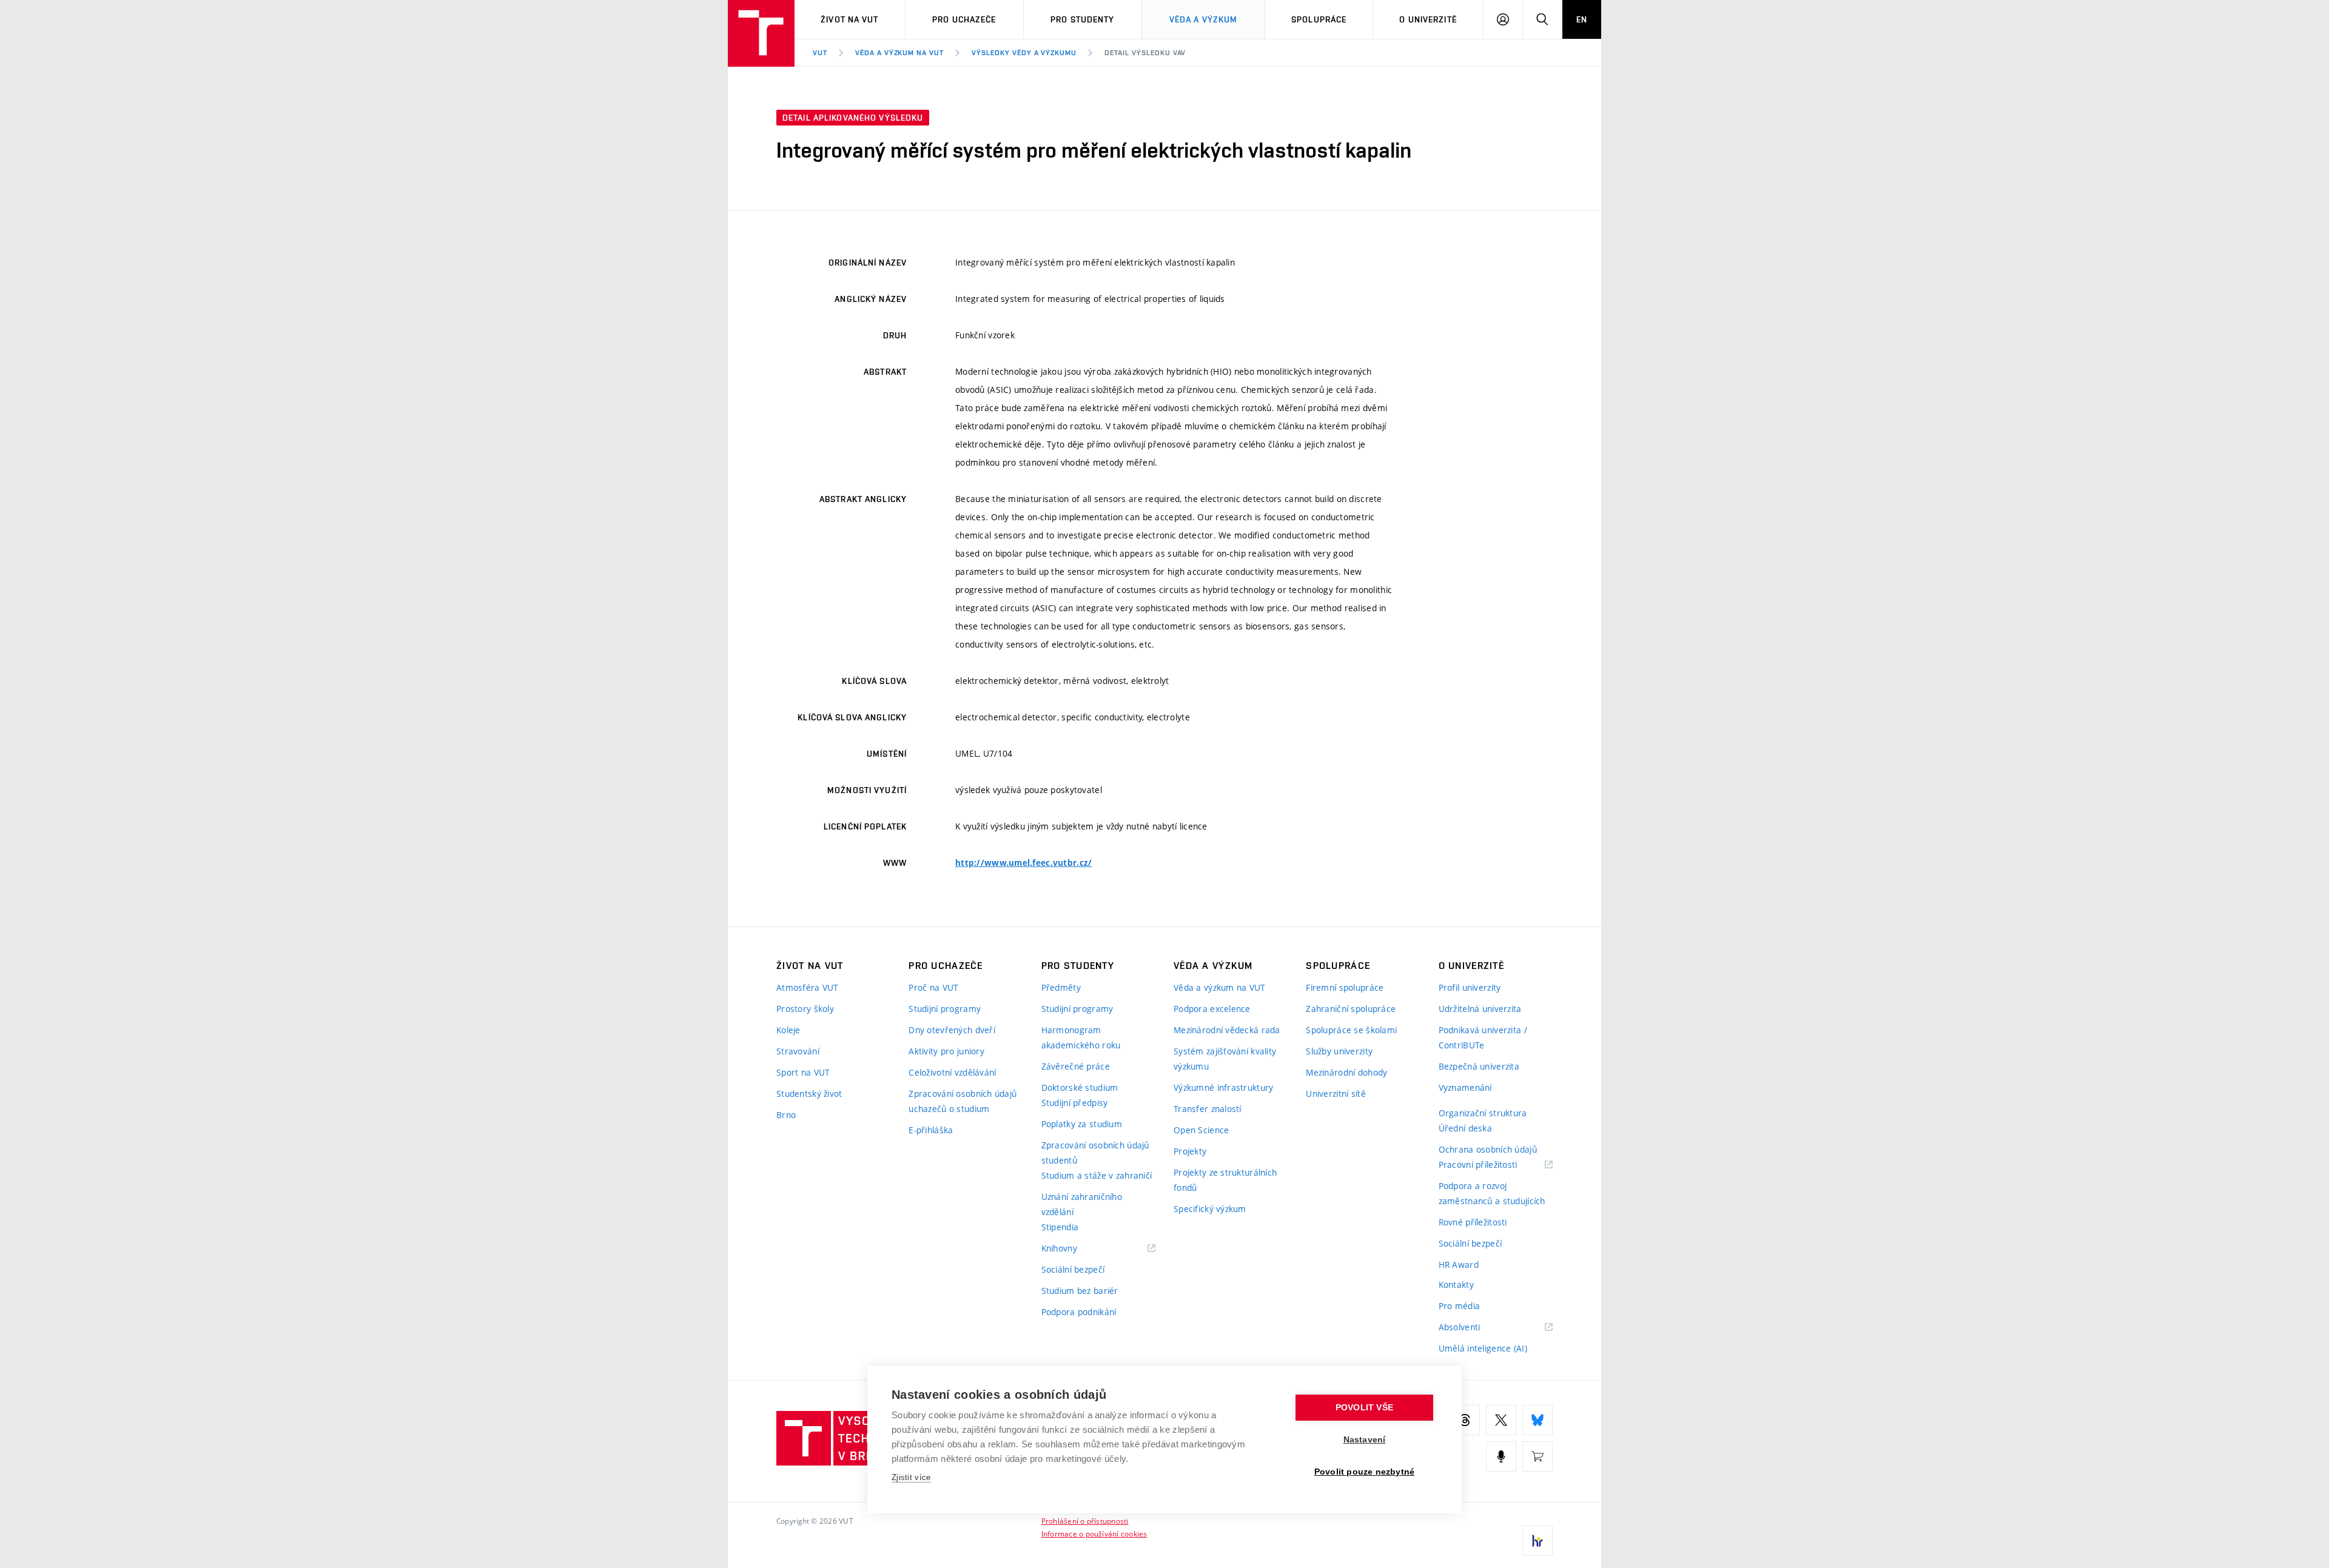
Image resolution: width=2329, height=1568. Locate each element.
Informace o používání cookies (1094, 1533)
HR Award (1459, 1265)
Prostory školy (805, 1009)
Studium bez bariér (1080, 1291)
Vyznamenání (1465, 1087)
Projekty (1190, 1151)
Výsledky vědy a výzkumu (1024, 53)
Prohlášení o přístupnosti (1085, 1521)
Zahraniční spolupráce (1351, 1009)
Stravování (798, 1051)
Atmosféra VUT (808, 987)
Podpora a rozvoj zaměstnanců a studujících (1492, 1193)
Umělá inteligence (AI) (1483, 1348)
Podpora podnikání (1079, 1312)
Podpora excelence (1212, 1009)
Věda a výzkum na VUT (899, 53)
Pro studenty (1082, 19)
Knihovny (1075, 1249)
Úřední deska (1465, 1128)
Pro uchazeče (964, 19)
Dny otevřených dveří (952, 1030)
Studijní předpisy (1075, 1103)
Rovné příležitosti (1473, 1222)
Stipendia (1060, 1227)
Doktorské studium (1080, 1087)
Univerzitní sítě (1336, 1094)
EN (1582, 19)
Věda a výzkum (1204, 19)
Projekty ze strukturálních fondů (1225, 1180)
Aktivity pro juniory (946, 1051)
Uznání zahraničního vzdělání (1082, 1204)
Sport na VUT (803, 1072)
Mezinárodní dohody (1346, 1072)
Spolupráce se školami (1351, 1030)
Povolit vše (1364, 1408)
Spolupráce (1319, 19)
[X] (1501, 1420)
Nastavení (1365, 1440)
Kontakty (1456, 1285)
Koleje (788, 1030)
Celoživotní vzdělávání (952, 1072)
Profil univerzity (1470, 987)
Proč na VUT (933, 987)
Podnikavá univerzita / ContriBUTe (1483, 1037)
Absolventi (1475, 1328)
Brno (786, 1115)
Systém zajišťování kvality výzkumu (1225, 1059)
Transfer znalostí (1208, 1109)
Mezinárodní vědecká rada (1227, 1030)
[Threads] (1465, 1420)
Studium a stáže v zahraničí (1097, 1175)
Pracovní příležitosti (1493, 1165)
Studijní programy (945, 1009)
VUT (820, 53)
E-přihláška (931, 1130)
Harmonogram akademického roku (1081, 1037)
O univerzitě (1428, 19)
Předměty (1061, 987)
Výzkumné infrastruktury (1223, 1087)
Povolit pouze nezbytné (1364, 1472)
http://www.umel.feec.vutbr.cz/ (1023, 863)
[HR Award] (1538, 1541)
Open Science (1201, 1130)
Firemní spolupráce (1345, 987)
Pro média (1460, 1306)
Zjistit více (911, 1477)
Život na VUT (849, 19)
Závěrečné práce (1076, 1066)
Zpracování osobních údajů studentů (1095, 1153)
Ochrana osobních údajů (1488, 1149)
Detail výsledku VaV (1145, 53)
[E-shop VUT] (1538, 1456)
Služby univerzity (1339, 1051)
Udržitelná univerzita (1480, 1009)
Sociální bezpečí (1073, 1269)
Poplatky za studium (1082, 1124)
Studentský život (809, 1094)
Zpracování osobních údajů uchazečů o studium (963, 1101)
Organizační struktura (1483, 1113)
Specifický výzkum (1210, 1209)
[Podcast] (1501, 1456)
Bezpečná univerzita (1479, 1066)
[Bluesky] (1538, 1420)
